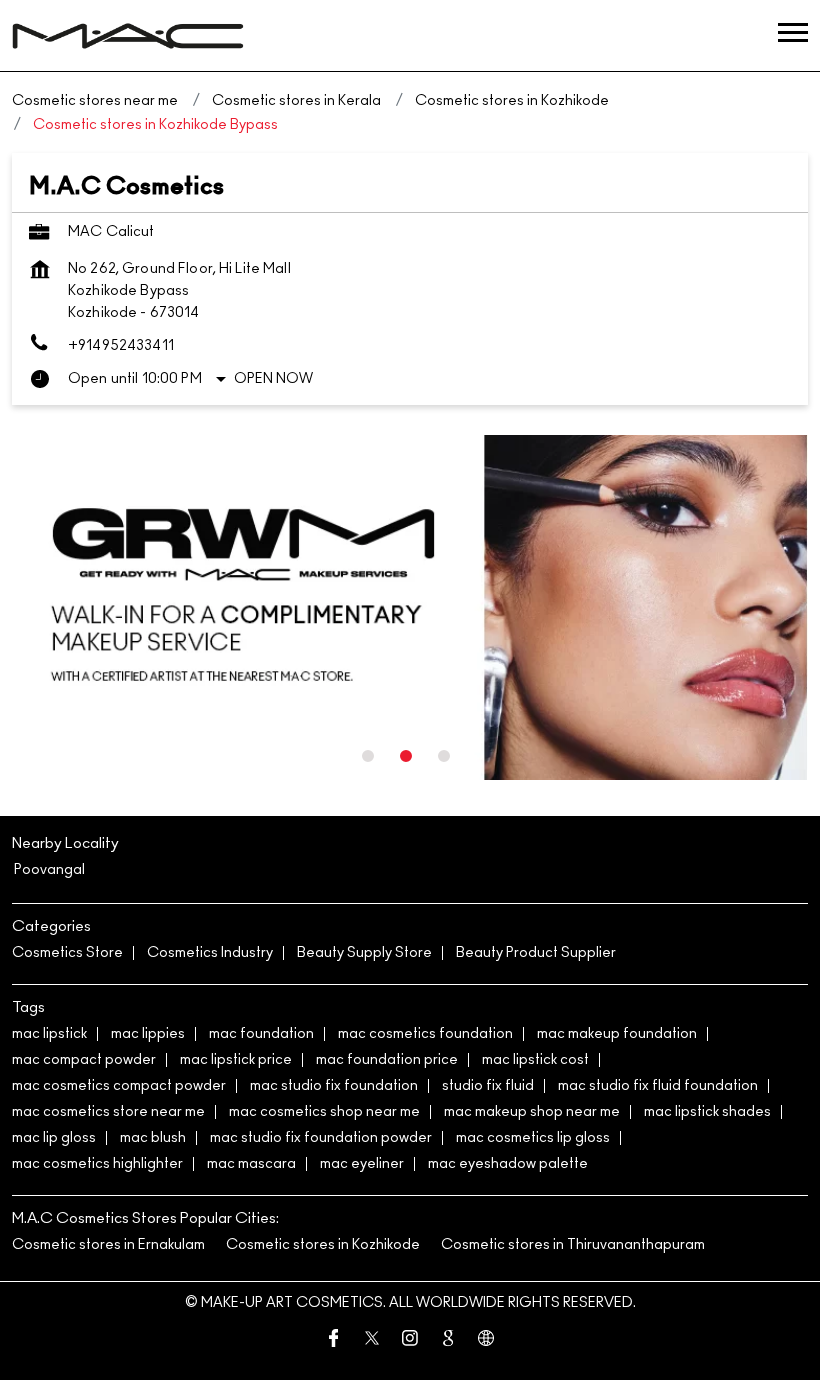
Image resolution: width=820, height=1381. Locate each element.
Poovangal (49, 870)
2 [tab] (406, 756)
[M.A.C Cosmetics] (128, 36)
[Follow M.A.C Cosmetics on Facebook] (334, 1341)
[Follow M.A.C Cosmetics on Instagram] (410, 1341)
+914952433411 (121, 346)
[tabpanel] (410, 608)
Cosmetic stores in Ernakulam (108, 1245)
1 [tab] (368, 756)
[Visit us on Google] (448, 1341)
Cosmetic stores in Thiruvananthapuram (573, 1245)
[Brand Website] (486, 1341)
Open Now (273, 379)
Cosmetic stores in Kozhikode (323, 1245)
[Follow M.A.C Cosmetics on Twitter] (372, 1341)
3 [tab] (444, 756)
